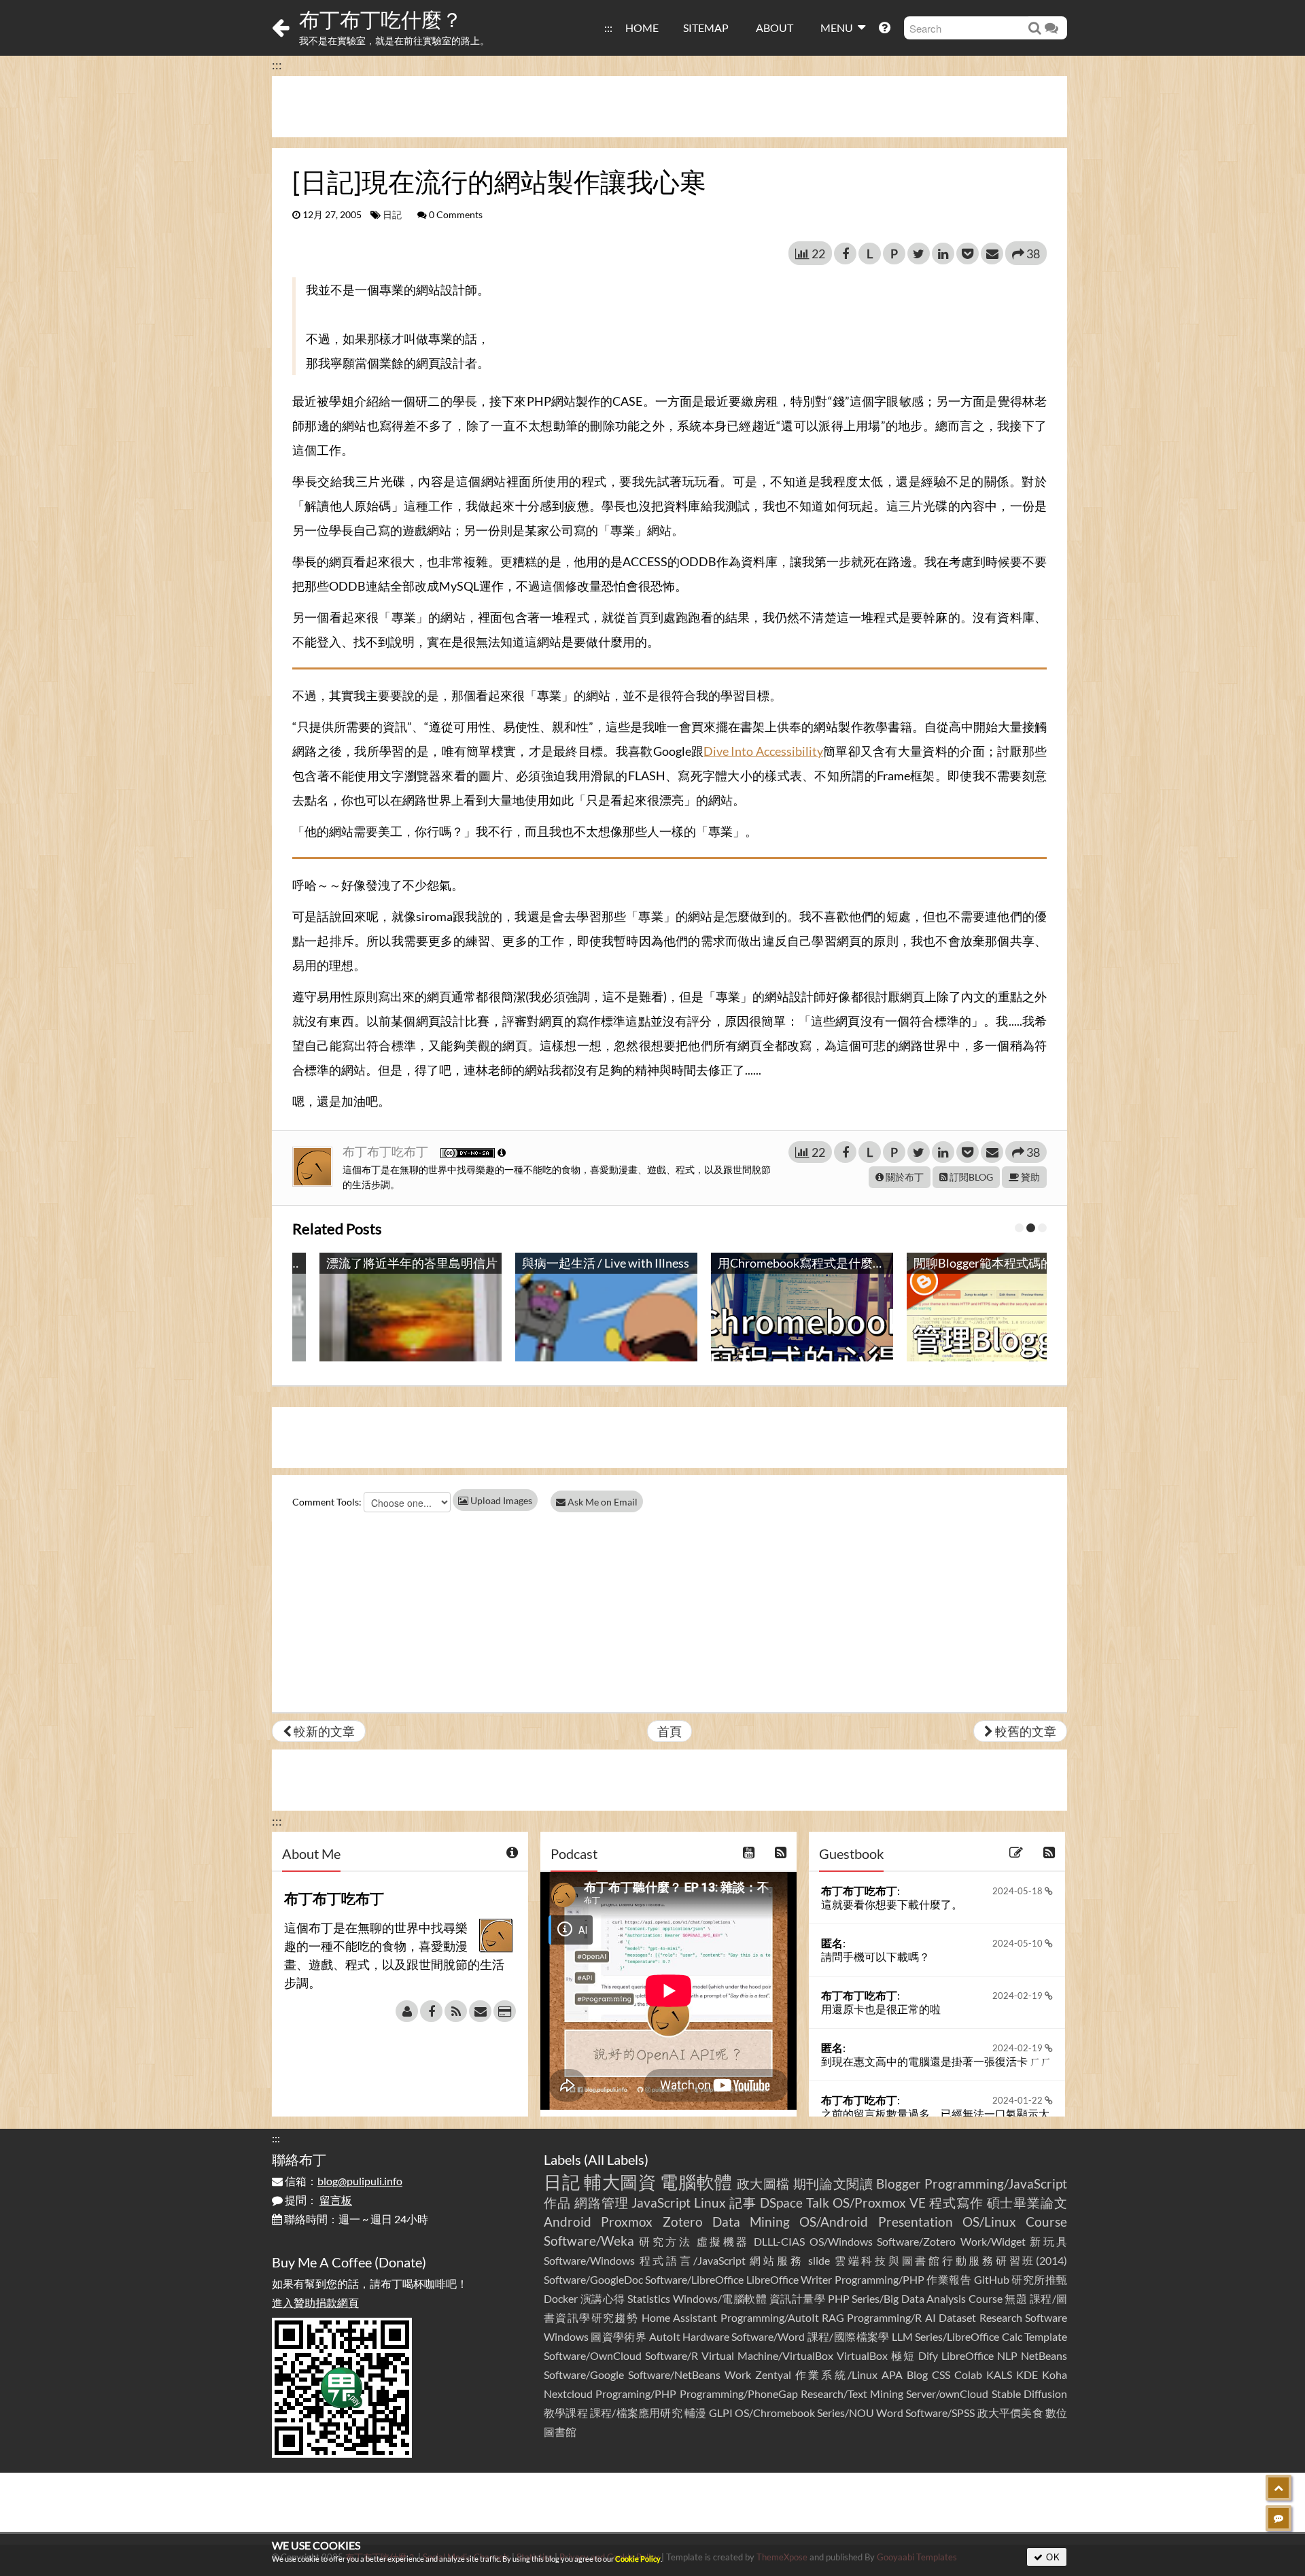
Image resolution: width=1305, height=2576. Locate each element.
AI (930, 2317)
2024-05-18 (1019, 1891)
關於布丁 (904, 1177)
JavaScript (661, 2203)
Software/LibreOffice (694, 2279)
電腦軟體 (696, 2182)
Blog (917, 2374)
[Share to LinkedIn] (943, 254)
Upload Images (500, 1500)
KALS (999, 2374)
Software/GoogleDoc (593, 2279)
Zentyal (773, 2374)
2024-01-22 (1019, 2100)
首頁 (669, 1731)
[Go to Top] (1278, 2488)
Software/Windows (589, 2260)
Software (1046, 2317)
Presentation (916, 2222)
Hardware (706, 2336)
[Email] (480, 2011)
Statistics (649, 2298)
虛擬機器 (723, 2241)
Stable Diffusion (1029, 2394)
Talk (818, 2203)
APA (892, 2374)
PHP (839, 2298)
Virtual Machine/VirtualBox (767, 2355)
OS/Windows (841, 2241)
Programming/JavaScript (996, 2183)
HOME (642, 28)
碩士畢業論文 (1027, 2203)
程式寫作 (956, 2203)
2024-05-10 (1019, 1943)
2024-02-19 (1019, 1996)
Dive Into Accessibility (763, 751)
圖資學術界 (619, 2336)
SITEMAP (706, 28)
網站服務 (777, 2260)
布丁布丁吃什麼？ (381, 19)
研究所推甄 (1039, 2279)
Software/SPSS (940, 2413)
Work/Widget (993, 2241)
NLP (1007, 2355)
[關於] (407, 2011)
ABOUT (775, 28)
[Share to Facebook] (845, 254)
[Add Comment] (1278, 2518)
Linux (710, 2203)
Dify (928, 2355)
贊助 (1029, 1177)
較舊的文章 (1025, 1731)
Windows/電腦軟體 (720, 2298)
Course (1046, 2222)
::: (608, 28)
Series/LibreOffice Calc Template (991, 2336)
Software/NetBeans (674, 2374)
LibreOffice (968, 2355)
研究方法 (665, 2241)
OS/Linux (989, 2222)
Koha (1055, 2374)
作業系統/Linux (836, 2374)
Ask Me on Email (602, 1502)
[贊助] (505, 2011)
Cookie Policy (638, 2559)
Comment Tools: (327, 1502)
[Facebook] (431, 2011)
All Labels (616, 2159)
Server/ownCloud (947, 2394)
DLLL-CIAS (779, 2241)
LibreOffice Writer (789, 2279)
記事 (743, 2203)
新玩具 (1048, 2241)
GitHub (992, 2279)
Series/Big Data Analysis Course (927, 2298)
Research (1001, 2317)
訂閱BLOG (970, 1177)
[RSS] (456, 2011)
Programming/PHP (880, 2279)
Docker (561, 2298)
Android (568, 2222)
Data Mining (751, 2222)
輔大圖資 (620, 2182)
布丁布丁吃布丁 (386, 1151)
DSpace (781, 2203)
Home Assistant (679, 2317)
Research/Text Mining (852, 2394)
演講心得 (603, 2298)
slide (819, 2260)
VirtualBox (862, 2355)
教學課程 (566, 2413)
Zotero (683, 2222)
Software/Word (768, 2336)
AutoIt (665, 2336)
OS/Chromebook (775, 2413)
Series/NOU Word (860, 2413)
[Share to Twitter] (919, 254)
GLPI (721, 2413)
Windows (566, 2336)
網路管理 (602, 2203)
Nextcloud (568, 2394)
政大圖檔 (764, 2183)
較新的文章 (323, 1731)
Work (738, 2374)
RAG (833, 2317)
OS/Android (834, 2222)
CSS (941, 2374)
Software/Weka (589, 2241)
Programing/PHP (636, 2394)
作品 (557, 2203)
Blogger (899, 2183)
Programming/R (884, 2317)
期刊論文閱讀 (833, 2183)
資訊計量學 (798, 2298)
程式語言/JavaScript (693, 2260)
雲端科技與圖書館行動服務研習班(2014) (951, 2260)
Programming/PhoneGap (739, 2394)
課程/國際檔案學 (849, 2336)
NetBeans (1044, 2355)
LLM (902, 2336)
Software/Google (584, 2374)
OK (1052, 2557)
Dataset (957, 2317)
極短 (903, 2355)
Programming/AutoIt (770, 2317)
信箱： (343, 2181)
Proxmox (627, 2222)
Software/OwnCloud (593, 2355)
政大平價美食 (1010, 2413)
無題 (1016, 2298)
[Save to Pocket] (968, 254)
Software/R (672, 2355)
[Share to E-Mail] (992, 254)
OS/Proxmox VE (879, 2203)
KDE (1027, 2374)
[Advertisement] (669, 107)
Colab (968, 2374)
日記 (392, 215)
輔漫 (695, 2413)
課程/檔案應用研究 (636, 2413)
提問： (317, 2200)
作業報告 (949, 2279)
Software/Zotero (916, 2241)
